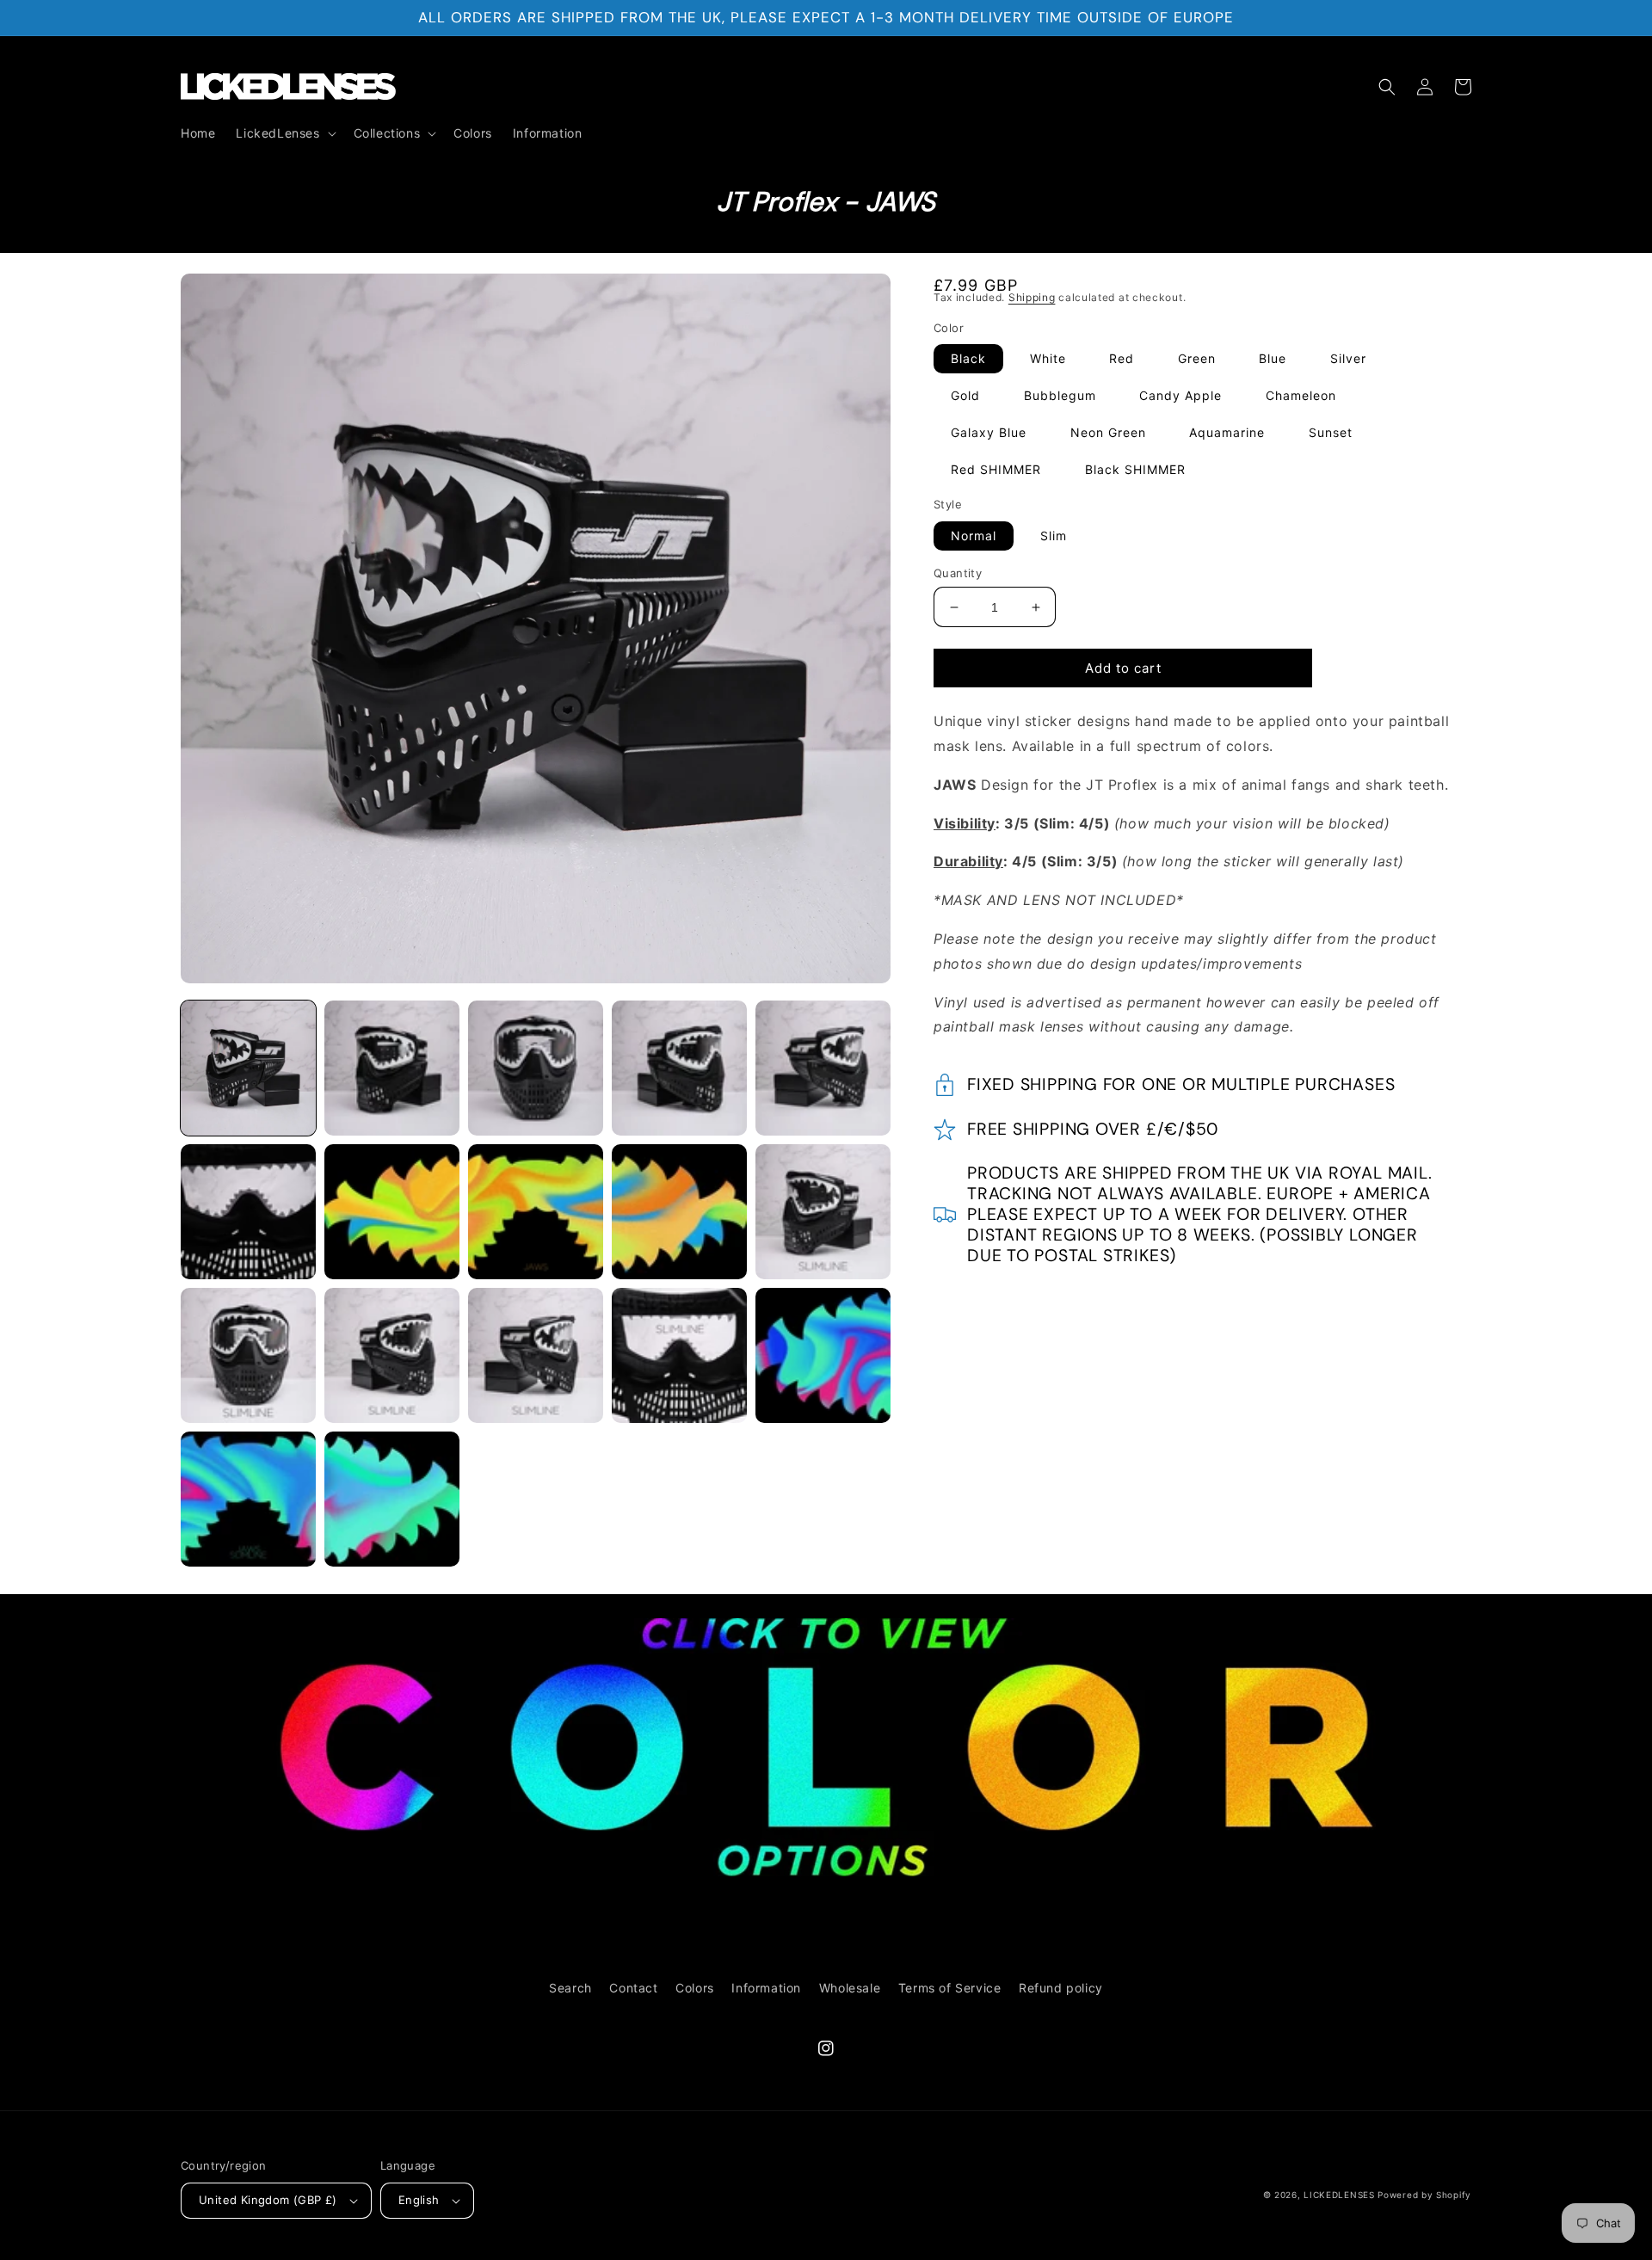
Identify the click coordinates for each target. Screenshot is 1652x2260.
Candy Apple (1180, 395)
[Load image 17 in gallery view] (248, 1499)
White (1048, 358)
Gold (965, 395)
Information (766, 1988)
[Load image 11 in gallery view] (823, 1212)
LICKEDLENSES (1339, 2195)
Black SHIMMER (1135, 469)
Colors (695, 1988)
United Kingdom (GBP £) (268, 2200)
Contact (633, 1988)
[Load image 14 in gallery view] (536, 1355)
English (419, 2200)
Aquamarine (1227, 432)
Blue (1273, 358)
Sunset (1331, 432)
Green (1197, 358)
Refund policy (1061, 1988)
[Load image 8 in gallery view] (536, 1212)
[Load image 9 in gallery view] (679, 1212)
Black (968, 358)
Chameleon (1301, 395)
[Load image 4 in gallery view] (679, 1068)
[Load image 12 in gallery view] (248, 1355)
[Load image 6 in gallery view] (248, 1212)
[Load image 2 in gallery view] (392, 1068)
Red (1122, 358)
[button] (284, 133)
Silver (1348, 358)
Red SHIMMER (996, 469)
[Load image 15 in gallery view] (679, 1355)
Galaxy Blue (989, 432)
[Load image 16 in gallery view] (823, 1355)
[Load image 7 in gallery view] (392, 1212)
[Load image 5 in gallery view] (823, 1068)
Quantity (958, 573)
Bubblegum (1060, 395)
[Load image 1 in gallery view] (248, 1068)
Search (570, 1988)
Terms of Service (950, 1988)
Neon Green (1108, 432)
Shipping (1032, 297)
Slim (1054, 536)
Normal (974, 536)
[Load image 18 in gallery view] (392, 1499)
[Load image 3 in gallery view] (536, 1068)
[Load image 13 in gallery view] (392, 1355)
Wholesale (850, 1988)
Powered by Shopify (1424, 2195)
